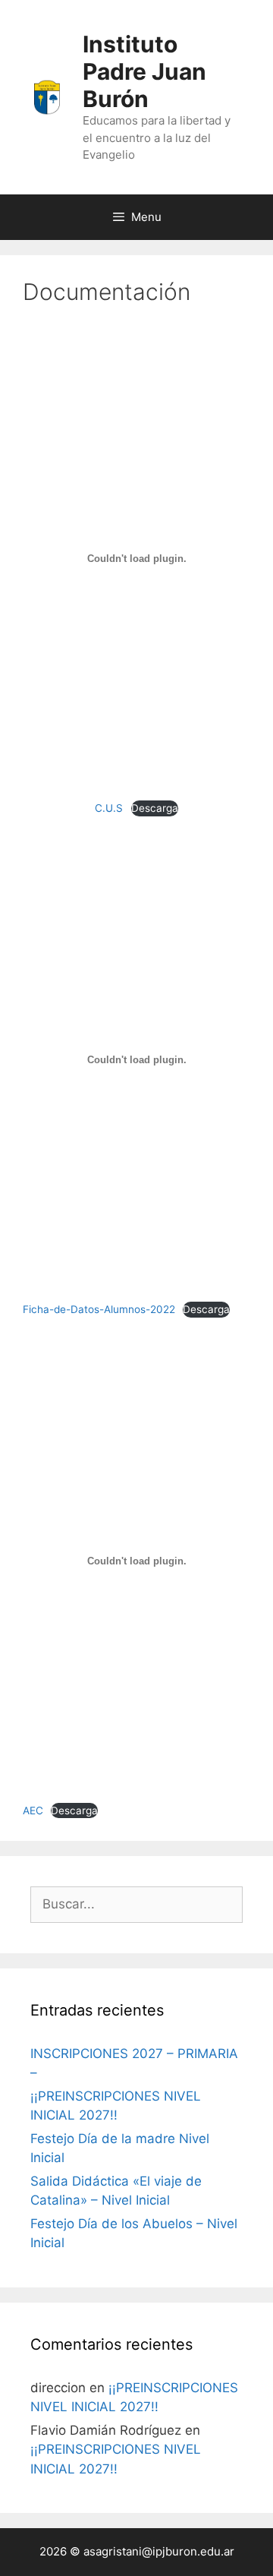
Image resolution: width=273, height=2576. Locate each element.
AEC (33, 1810)
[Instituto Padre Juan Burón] (47, 96)
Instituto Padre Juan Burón (144, 71)
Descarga (155, 808)
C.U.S (109, 808)
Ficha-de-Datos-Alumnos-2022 (99, 1309)
